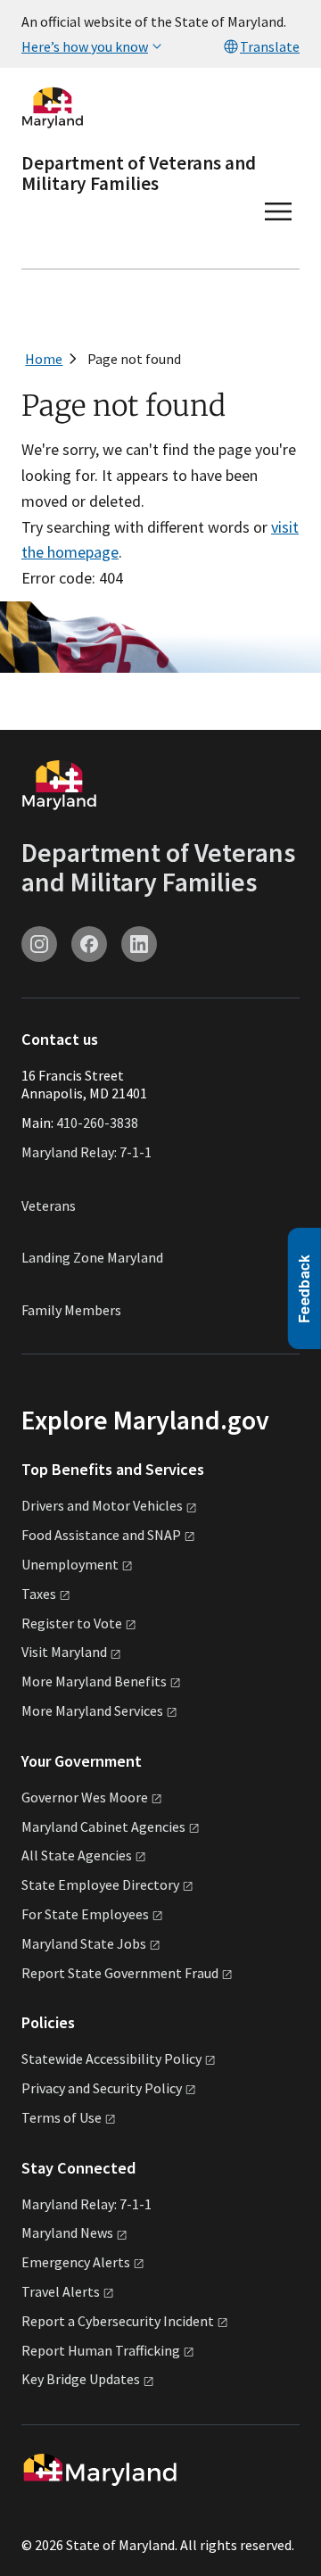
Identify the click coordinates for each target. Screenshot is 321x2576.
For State (85, 1914)
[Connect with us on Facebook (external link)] (89, 944)
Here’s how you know (85, 46)
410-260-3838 (97, 1122)
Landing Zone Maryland (92, 1257)
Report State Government (120, 1973)
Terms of (62, 2117)
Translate (270, 46)
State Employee (100, 1884)
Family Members (71, 1310)
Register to (72, 1623)
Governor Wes (85, 1797)
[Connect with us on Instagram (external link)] (39, 944)
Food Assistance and (101, 1535)
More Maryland (94, 1681)
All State (77, 1855)
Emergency (76, 2262)
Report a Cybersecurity (118, 2321)
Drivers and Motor (102, 1505)
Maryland (67, 2232)
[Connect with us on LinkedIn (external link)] (139, 944)
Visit (64, 1652)
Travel (61, 2291)
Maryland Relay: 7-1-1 (86, 1152)
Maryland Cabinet (103, 1826)
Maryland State (84, 1943)
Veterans (49, 1205)
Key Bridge (81, 2379)
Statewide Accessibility (111, 2058)
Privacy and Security (102, 2088)
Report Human (101, 2350)
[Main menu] (278, 211)
